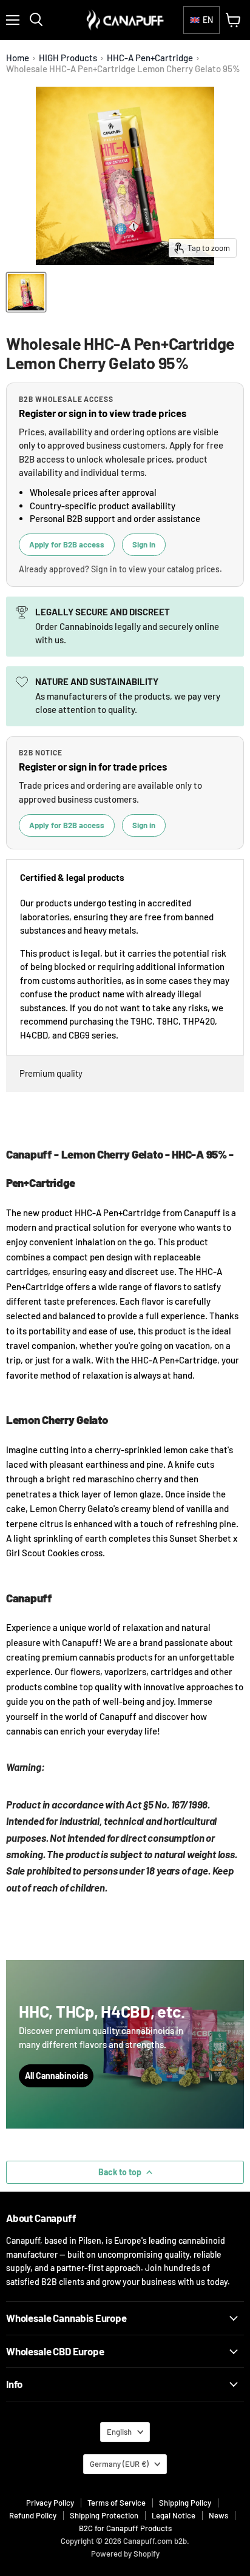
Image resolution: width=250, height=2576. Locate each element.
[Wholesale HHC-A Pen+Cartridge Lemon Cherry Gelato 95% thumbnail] (26, 292)
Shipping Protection (104, 2515)
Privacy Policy (50, 2503)
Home (18, 58)
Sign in (144, 544)
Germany (119, 2464)
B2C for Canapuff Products (125, 2528)
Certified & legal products (72, 877)
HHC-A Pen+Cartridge (150, 58)
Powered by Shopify (125, 2554)
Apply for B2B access (67, 544)
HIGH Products (68, 58)
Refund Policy (33, 2515)
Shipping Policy (185, 2503)
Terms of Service (117, 2503)
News (218, 2515)
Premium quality (51, 1073)
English (119, 2432)
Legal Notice (174, 2515)
